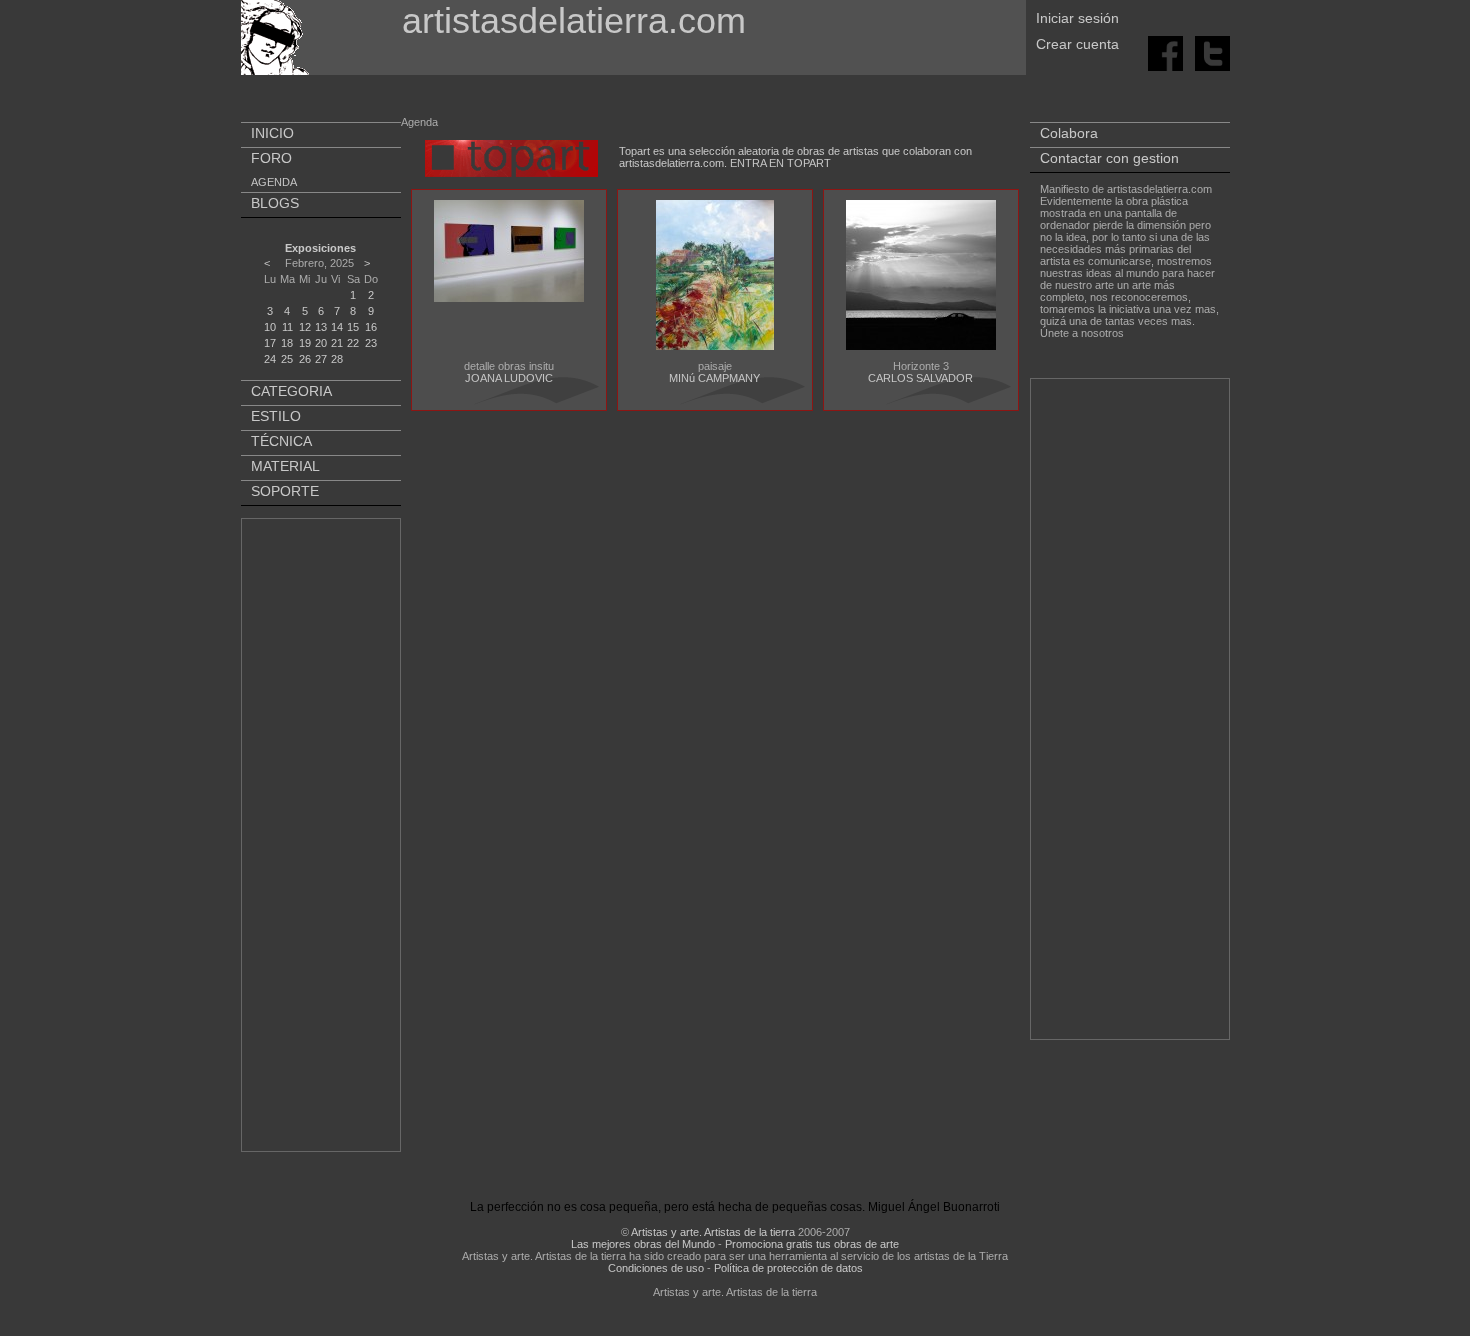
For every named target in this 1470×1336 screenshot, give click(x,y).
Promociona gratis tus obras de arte (812, 1244)
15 (353, 327)
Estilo (276, 416)
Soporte (285, 491)
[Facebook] (1167, 52)
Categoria (291, 391)
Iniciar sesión (1077, 18)
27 (321, 359)
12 (305, 327)
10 (270, 327)
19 (305, 343)
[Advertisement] (322, 839)
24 (270, 359)
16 (371, 327)
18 (287, 343)
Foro (271, 158)
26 (305, 359)
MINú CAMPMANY (714, 378)
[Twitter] (1212, 52)
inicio (272, 133)
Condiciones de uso (656, 1268)
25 (287, 359)
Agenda (274, 182)
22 (353, 343)
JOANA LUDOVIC (509, 378)
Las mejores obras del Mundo (643, 1244)
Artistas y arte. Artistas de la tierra (713, 1232)
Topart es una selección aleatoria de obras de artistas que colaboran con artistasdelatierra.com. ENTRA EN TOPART (795, 157)
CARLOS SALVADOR (920, 378)
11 (287, 327)
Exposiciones (320, 248)
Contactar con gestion (1109, 158)
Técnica (281, 441)
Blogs (275, 203)
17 (270, 343)
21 (337, 343)
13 (321, 327)
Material (285, 466)
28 (337, 359)
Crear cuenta (1077, 44)
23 (371, 343)
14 (337, 327)
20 (321, 343)
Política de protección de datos (788, 1268)
